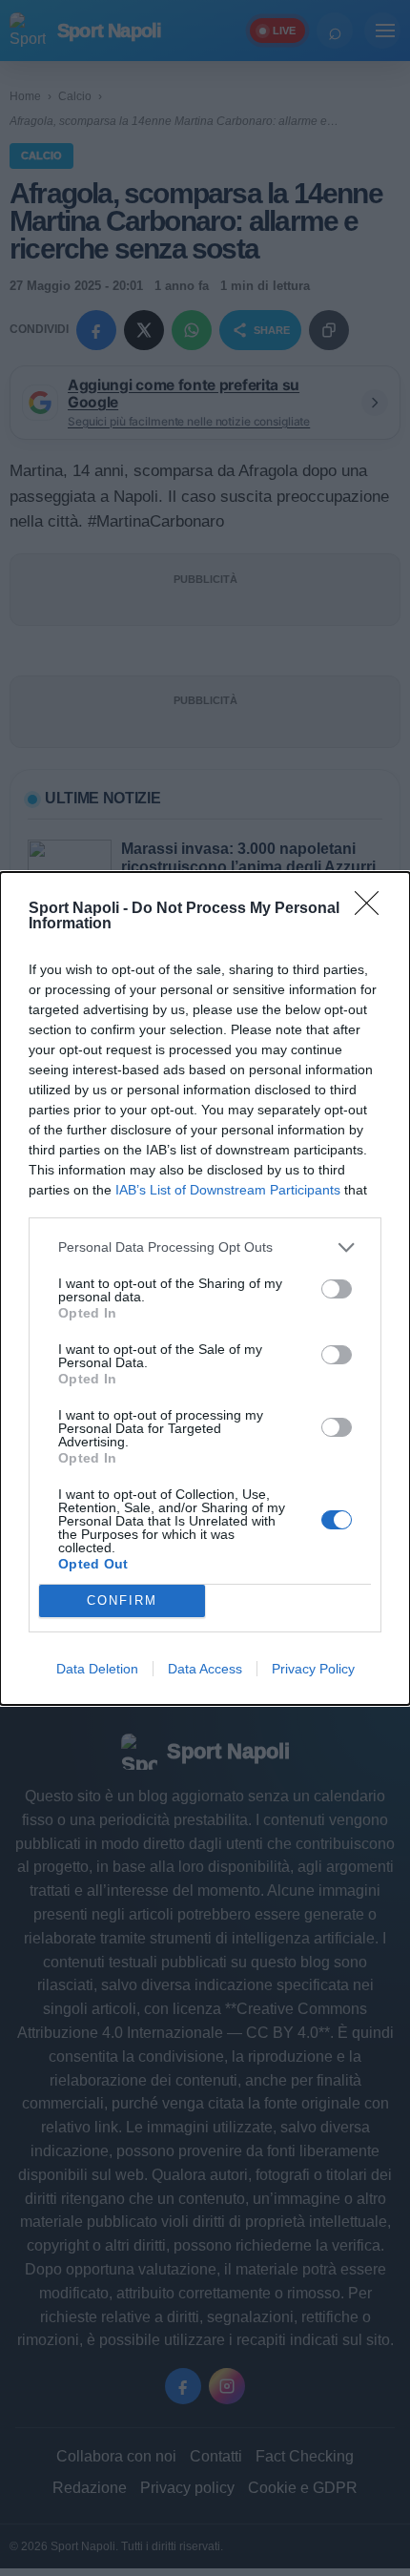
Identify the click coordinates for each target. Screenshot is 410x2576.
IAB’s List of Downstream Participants (228, 1190)
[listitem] (205, 1247)
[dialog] (205, 1288)
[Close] (373, 909)
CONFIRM (122, 1600)
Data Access (205, 1669)
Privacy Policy (313, 1669)
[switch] (337, 1289)
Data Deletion (97, 1669)
